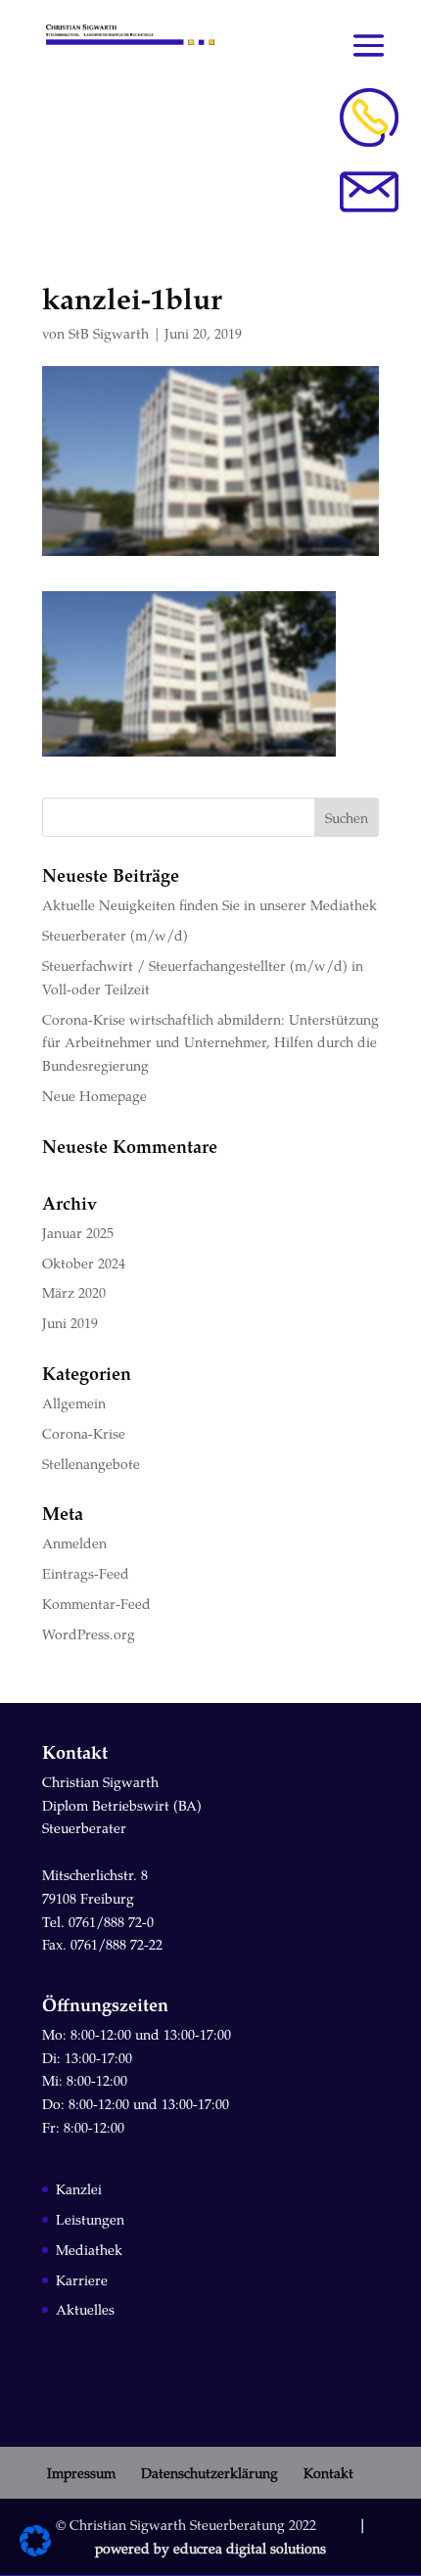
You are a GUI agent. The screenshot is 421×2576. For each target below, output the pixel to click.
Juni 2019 (70, 1323)
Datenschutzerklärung (210, 2473)
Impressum (81, 2473)
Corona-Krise (84, 1433)
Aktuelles (85, 2309)
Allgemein (74, 1403)
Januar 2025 (78, 1233)
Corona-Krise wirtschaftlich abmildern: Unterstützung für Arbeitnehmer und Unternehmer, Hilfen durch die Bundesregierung (210, 1043)
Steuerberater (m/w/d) (115, 935)
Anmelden (74, 1543)
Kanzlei (79, 2189)
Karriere (82, 2280)
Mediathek (89, 2250)
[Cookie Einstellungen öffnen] (35, 2551)
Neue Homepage (94, 1096)
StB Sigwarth (109, 333)
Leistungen (90, 2219)
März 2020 (74, 1292)
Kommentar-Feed (96, 1604)
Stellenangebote (91, 1464)
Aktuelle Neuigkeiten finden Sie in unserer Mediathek (210, 905)
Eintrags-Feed (86, 1573)
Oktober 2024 (84, 1263)
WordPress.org (89, 1634)
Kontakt (328, 2473)
